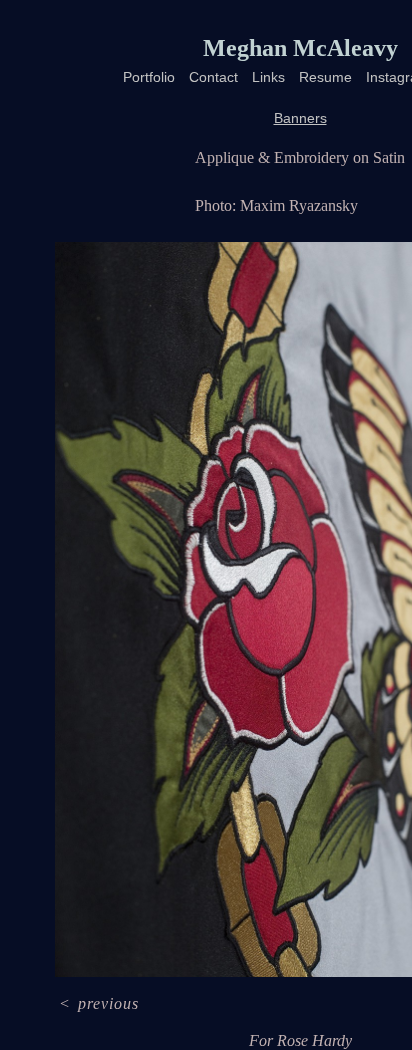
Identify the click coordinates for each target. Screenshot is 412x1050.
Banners (300, 118)
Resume (325, 77)
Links (268, 77)
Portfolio (149, 77)
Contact (213, 77)
